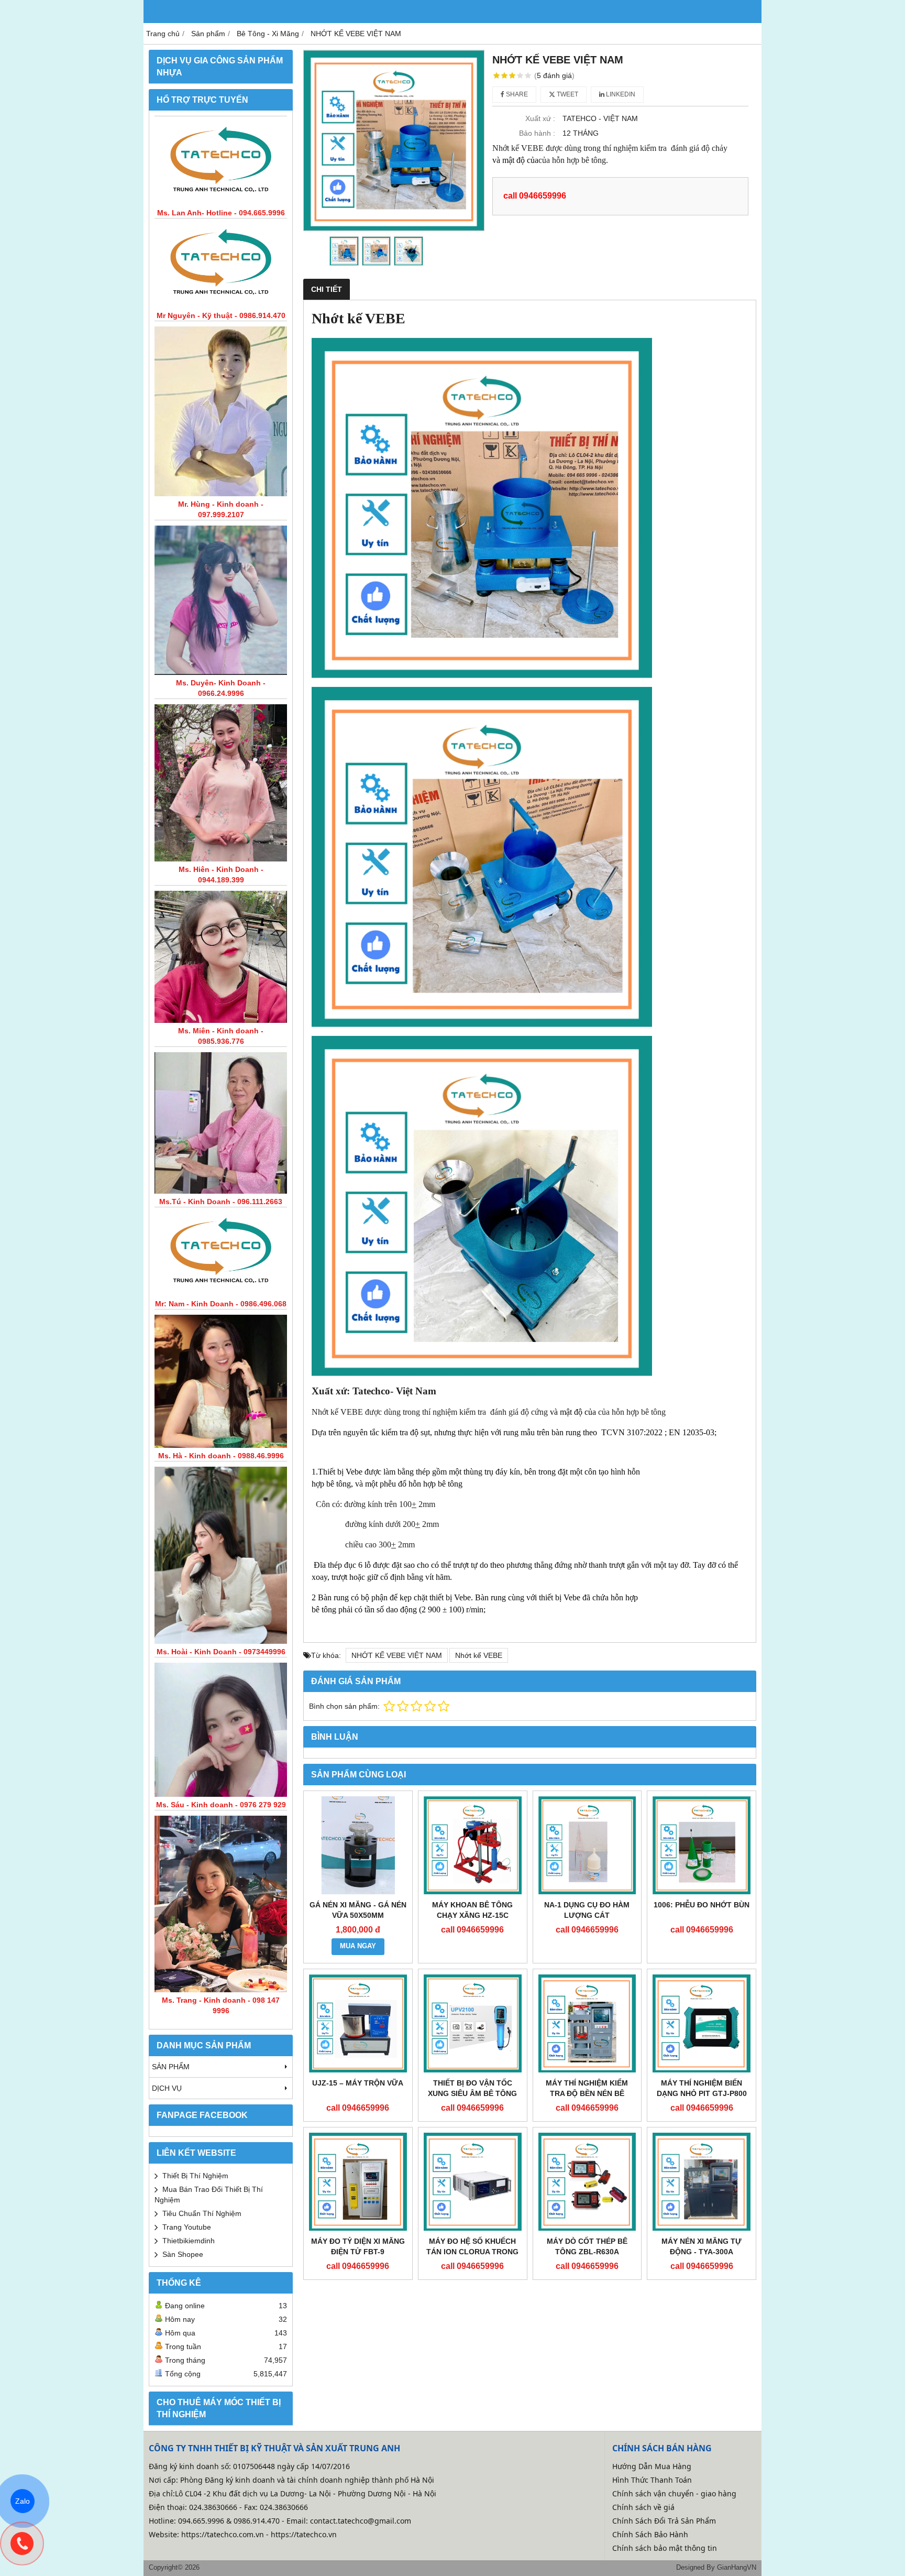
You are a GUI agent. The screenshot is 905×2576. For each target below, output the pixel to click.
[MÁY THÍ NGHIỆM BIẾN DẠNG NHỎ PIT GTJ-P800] (702, 2023)
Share (516, 94)
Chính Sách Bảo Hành (650, 2534)
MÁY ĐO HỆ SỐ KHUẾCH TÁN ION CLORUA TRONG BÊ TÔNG (472, 2252)
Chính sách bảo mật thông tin (665, 2548)
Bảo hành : (537, 133)
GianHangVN (737, 2568)
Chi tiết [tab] (327, 289)
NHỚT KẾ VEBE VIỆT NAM (397, 1655)
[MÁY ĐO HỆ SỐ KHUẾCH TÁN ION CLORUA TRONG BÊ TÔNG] (473, 2182)
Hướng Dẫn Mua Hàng (652, 2466)
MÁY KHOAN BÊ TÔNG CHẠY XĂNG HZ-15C (472, 1910)
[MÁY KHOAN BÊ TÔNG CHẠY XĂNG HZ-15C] (473, 1845)
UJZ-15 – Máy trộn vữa (358, 2083)
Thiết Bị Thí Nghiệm (195, 2176)
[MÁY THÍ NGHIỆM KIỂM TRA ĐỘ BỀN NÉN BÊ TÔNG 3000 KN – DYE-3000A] (587, 2023)
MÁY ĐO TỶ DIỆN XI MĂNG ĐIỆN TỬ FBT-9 (358, 2246)
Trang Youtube (187, 2227)
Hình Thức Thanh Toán (652, 2480)
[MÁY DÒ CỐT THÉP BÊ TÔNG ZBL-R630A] (587, 2182)
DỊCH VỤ (167, 2088)
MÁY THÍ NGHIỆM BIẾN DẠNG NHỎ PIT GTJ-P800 (702, 2088)
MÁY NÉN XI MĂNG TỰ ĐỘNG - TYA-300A (702, 2246)
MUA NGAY (358, 1946)
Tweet (567, 94)
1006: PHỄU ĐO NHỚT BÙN (702, 1905)
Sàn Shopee (183, 2254)
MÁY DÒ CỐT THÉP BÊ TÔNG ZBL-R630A (587, 2246)
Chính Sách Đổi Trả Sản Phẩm (664, 2521)
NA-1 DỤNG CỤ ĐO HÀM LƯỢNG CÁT (587, 1910)
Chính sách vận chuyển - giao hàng (674, 2493)
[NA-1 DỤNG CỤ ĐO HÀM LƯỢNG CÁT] (587, 1845)
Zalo (23, 2501)
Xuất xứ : (540, 118)
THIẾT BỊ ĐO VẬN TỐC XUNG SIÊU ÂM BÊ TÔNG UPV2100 (472, 2093)
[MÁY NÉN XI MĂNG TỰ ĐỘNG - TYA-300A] (702, 2182)
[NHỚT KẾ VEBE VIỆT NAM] (394, 140)
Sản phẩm (171, 2067)
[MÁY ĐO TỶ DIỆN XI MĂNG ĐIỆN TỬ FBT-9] (358, 2182)
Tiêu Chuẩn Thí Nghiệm (202, 2213)
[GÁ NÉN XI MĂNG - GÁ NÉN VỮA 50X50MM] (358, 1845)
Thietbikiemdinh (189, 2241)
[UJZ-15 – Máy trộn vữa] (358, 2023)
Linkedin (620, 94)
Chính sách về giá (643, 2507)
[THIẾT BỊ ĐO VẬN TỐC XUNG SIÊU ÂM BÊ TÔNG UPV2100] (473, 2023)
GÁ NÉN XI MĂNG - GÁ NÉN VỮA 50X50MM (358, 1910)
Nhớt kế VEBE (479, 1655)
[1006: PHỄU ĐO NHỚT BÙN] (702, 1845)
